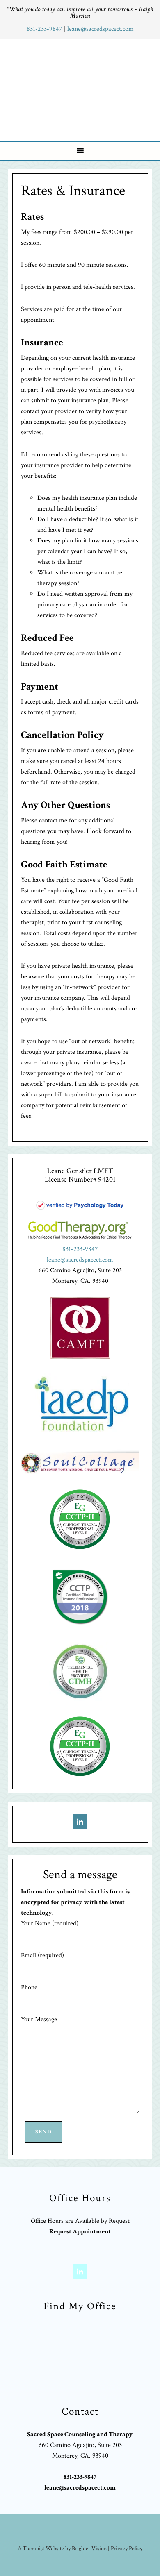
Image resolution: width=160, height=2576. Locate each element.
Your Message (39, 2019)
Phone (29, 1987)
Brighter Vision (89, 2549)
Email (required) (42, 1955)
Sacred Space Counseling (81, 88)
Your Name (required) (50, 1923)
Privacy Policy (127, 2549)
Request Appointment (80, 2232)
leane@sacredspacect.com (101, 29)
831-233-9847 (45, 29)
